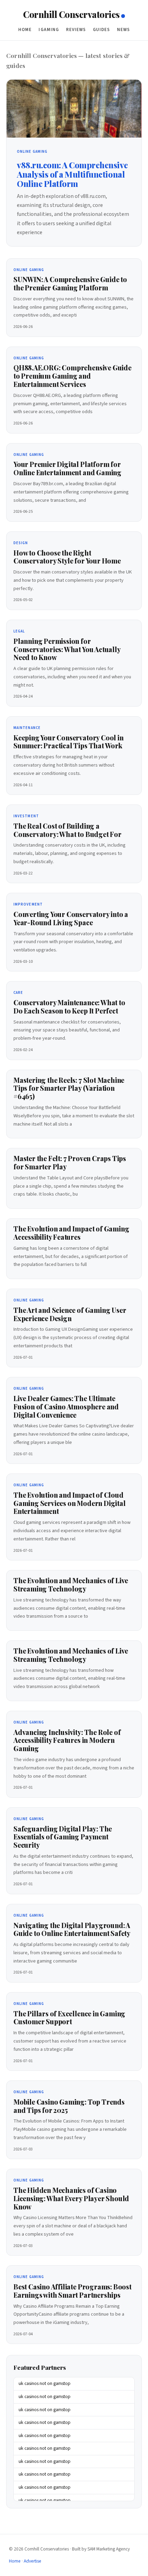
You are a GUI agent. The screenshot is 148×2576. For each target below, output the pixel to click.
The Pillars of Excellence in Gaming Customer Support (69, 2018)
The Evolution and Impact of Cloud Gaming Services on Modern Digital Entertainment (70, 1503)
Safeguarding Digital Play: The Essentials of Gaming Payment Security (63, 1837)
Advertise (33, 2561)
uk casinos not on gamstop (45, 2384)
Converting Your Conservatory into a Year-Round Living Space (71, 918)
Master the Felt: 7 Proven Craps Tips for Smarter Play (70, 1162)
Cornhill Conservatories (71, 14)
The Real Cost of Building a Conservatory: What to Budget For (67, 830)
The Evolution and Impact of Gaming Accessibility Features (71, 1233)
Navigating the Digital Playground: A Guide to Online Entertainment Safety (72, 1929)
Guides (102, 30)
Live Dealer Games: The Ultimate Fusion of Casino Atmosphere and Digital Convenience (66, 1407)
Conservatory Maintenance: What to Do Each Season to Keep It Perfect (69, 1007)
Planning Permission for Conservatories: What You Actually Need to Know (67, 649)
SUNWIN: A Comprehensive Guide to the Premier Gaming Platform (70, 283)
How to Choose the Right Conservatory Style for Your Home (67, 557)
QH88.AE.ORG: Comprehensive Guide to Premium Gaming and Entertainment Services (72, 376)
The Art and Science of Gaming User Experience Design (70, 1314)
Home (25, 30)
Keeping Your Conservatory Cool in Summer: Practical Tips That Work (68, 742)
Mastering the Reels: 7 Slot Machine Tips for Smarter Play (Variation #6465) (69, 1088)
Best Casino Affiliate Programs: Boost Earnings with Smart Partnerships (72, 2291)
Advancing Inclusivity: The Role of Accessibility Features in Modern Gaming (67, 1740)
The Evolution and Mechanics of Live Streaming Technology (71, 1585)
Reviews (76, 30)
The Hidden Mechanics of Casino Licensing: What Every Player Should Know (71, 2198)
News (124, 30)
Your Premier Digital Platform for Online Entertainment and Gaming (67, 468)
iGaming (49, 30)
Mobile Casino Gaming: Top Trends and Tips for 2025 (69, 2106)
